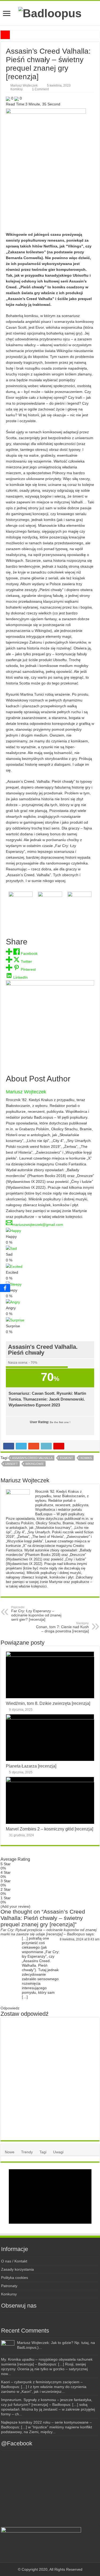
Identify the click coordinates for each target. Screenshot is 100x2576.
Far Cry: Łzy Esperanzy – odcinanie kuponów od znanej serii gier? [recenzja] (36, 1614)
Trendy (27, 2152)
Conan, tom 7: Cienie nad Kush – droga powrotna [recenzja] (62, 1627)
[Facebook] (35, 2318)
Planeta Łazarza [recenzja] (31, 1766)
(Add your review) (15, 1906)
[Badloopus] (50, 12)
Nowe (10, 2152)
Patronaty (9, 2286)
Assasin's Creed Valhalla (32, 1458)
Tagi (43, 2152)
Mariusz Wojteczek (24, 85)
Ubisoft (11, 1464)
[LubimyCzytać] (55, 2318)
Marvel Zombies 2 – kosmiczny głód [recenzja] (49, 1829)
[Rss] (26, 2318)
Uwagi (58, 2152)
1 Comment (40, 89)
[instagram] (45, 2318)
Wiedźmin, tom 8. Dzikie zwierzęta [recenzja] (48, 1703)
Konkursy (9, 2294)
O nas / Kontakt (14, 2261)
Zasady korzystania (17, 2269)
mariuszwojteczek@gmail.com (38, 1225)
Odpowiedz (10, 2008)
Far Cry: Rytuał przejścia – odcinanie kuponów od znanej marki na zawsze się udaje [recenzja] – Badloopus (49, 1932)
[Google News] (75, 2318)
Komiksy (17, 89)
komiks (86, 1458)
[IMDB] (65, 2318)
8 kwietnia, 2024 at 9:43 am (80, 1939)
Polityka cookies (15, 2278)
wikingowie (35, 1464)
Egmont (67, 1458)
